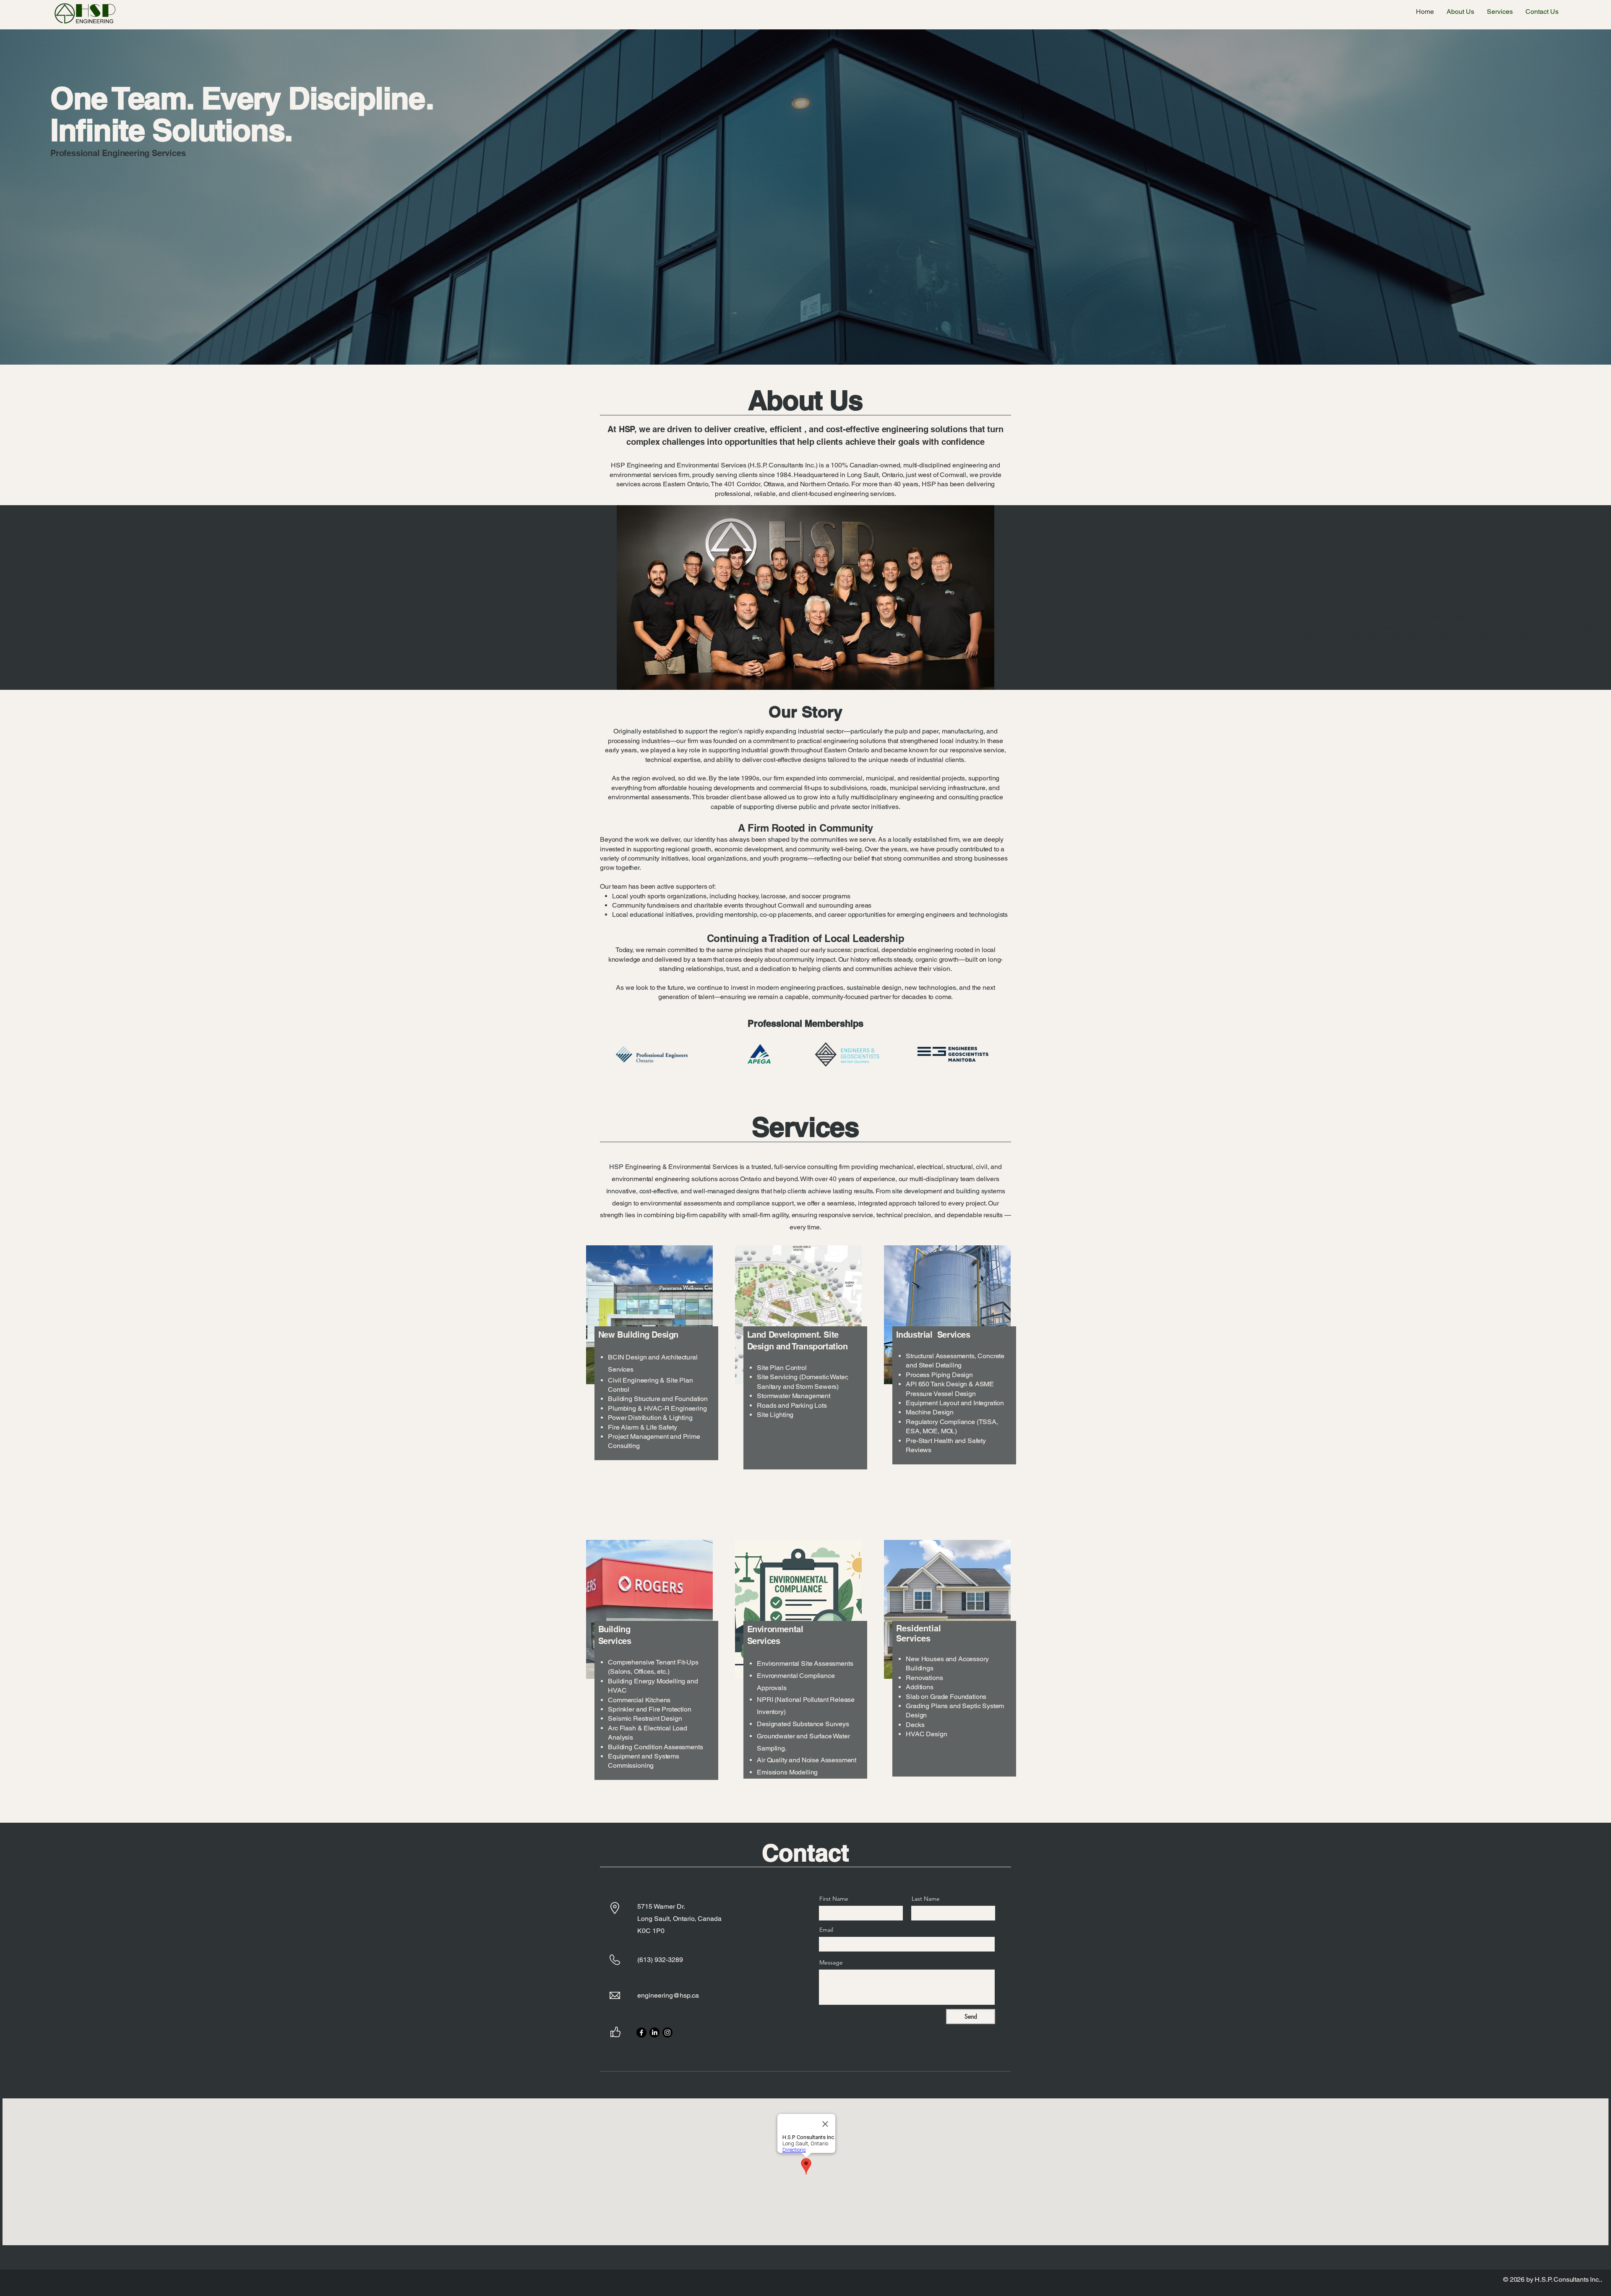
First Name (834, 1899)
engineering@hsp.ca (668, 1995)
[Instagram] (667, 2032)
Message (831, 1962)
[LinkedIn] (654, 2032)
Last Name (926, 1899)
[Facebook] (641, 2032)
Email (826, 1930)
